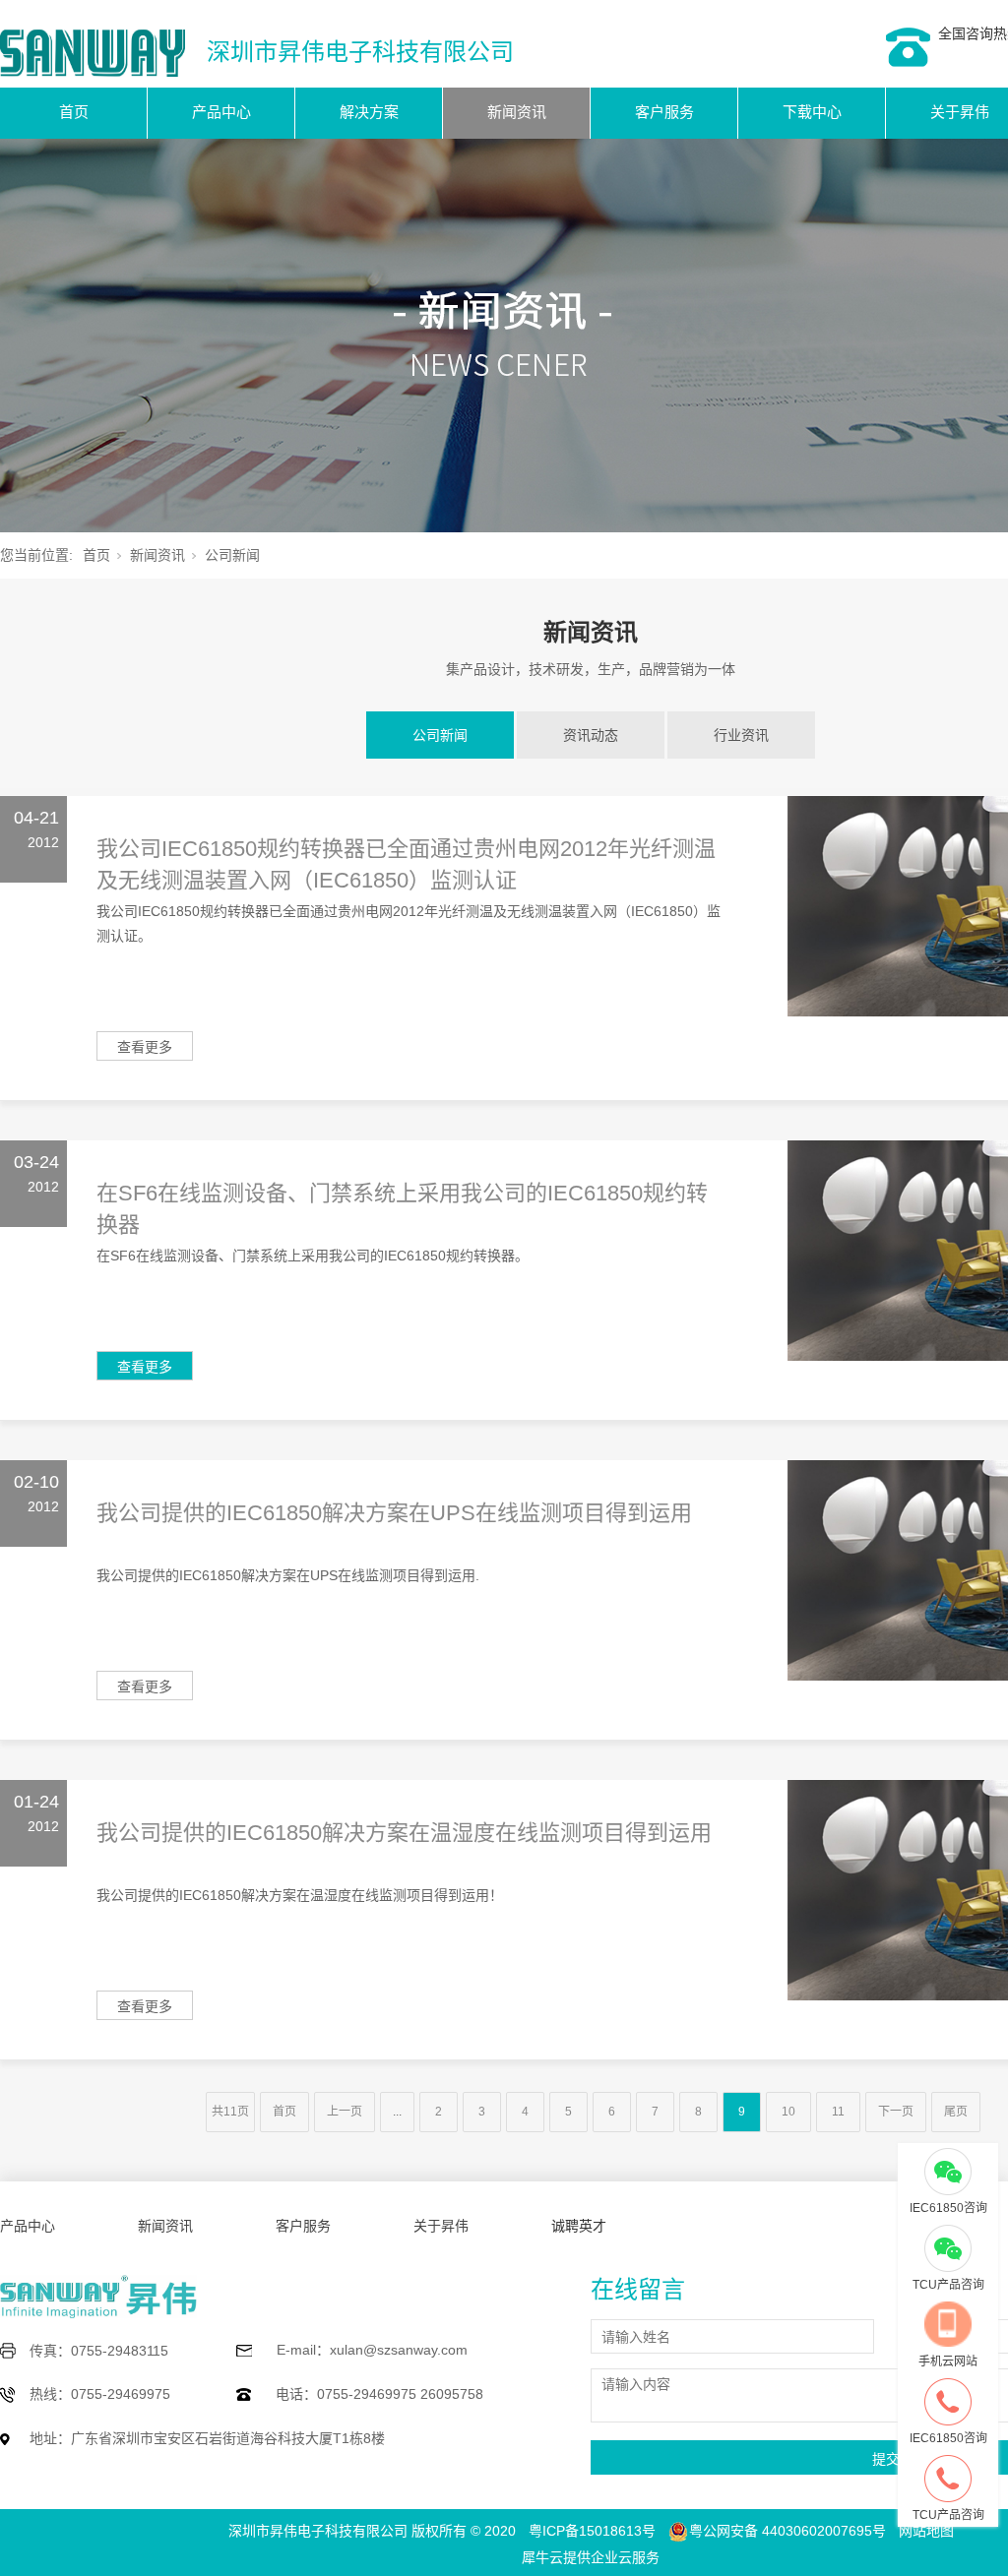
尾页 (956, 2112)
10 (788, 2112)
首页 (74, 112)
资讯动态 (591, 735)
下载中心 (812, 112)
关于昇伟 (441, 2226)
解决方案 (369, 112)
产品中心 (221, 112)
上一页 (345, 2112)
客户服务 (664, 112)
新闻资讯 (517, 112)
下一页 (896, 2112)
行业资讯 (741, 735)
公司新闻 (440, 735)
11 (838, 2112)
